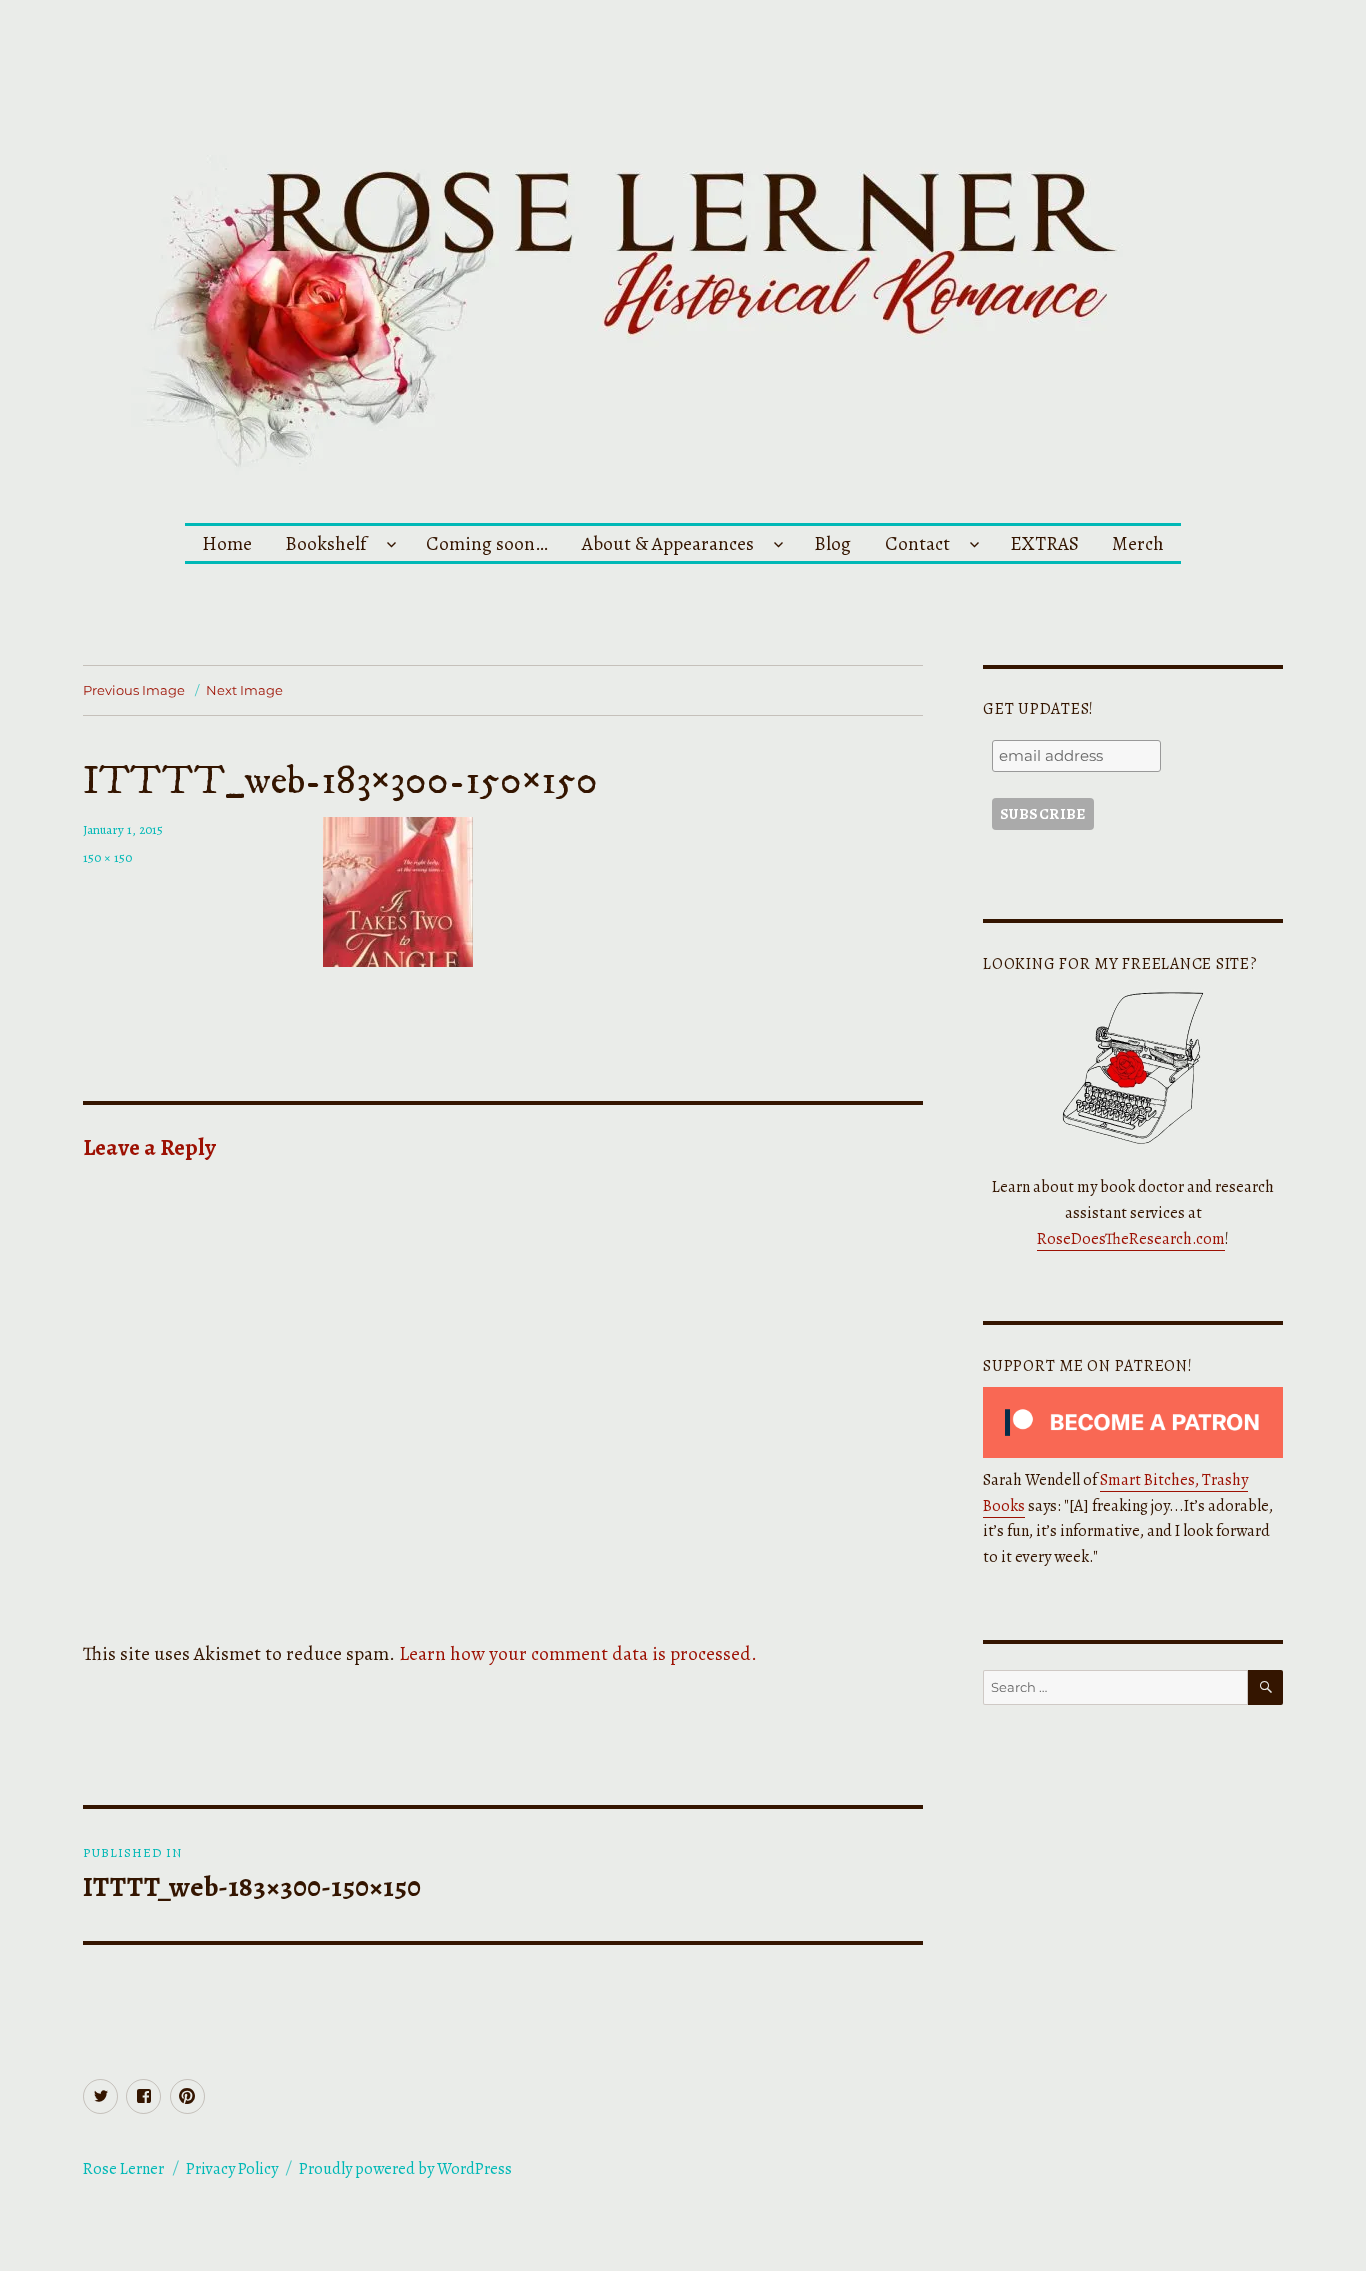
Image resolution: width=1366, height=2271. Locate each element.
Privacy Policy (232, 2169)
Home (227, 543)
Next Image (244, 690)
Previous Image (134, 690)
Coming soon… (487, 543)
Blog (832, 543)
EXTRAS (1044, 543)
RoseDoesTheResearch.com (1131, 1239)
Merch (1138, 543)
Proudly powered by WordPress (405, 2169)
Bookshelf (325, 543)
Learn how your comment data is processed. (578, 1653)
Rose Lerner (123, 2169)
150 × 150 (107, 857)
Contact (917, 543)
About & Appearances (668, 543)
